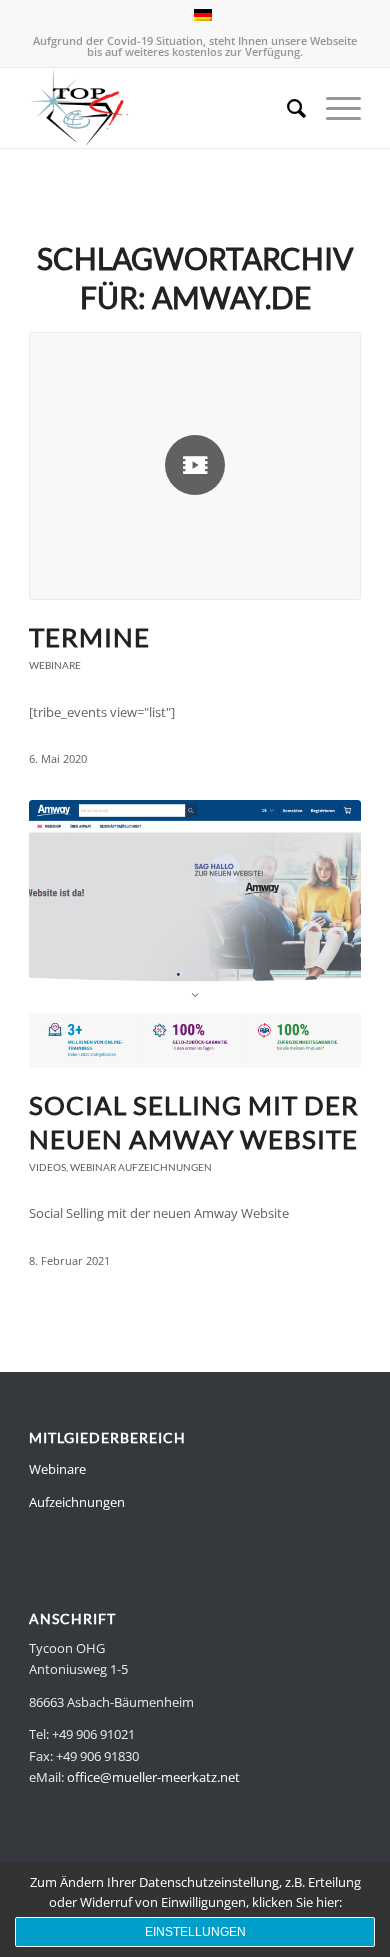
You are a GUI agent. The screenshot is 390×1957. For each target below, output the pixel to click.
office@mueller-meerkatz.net (153, 1777)
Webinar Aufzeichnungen (141, 1167)
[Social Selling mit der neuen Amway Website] (195, 934)
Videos (47, 1167)
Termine (89, 637)
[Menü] (333, 108)
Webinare (55, 665)
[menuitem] (286, 108)
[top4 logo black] (161, 108)
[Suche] (286, 108)
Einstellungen (195, 1932)
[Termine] (195, 466)
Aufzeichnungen (77, 1502)
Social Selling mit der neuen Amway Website (194, 1122)
